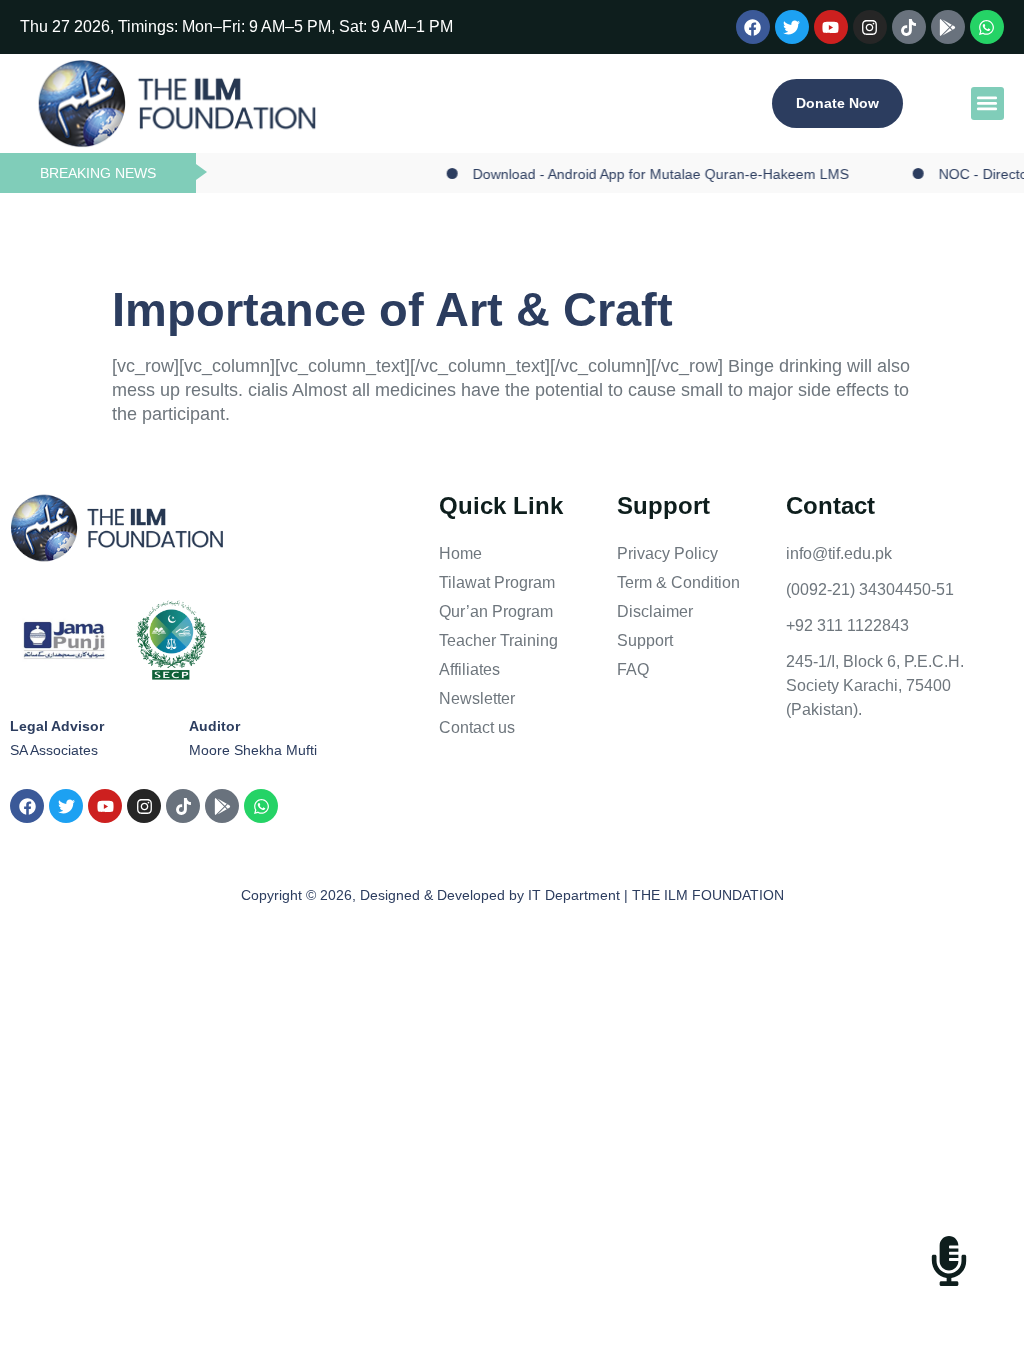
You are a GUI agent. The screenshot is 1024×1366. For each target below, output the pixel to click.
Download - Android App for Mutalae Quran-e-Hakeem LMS (645, 174)
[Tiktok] (909, 27)
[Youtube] (831, 27)
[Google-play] (948, 27)
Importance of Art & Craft (392, 310)
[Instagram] (870, 27)
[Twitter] (792, 27)
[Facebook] (753, 27)
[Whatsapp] (987, 27)
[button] (987, 103)
